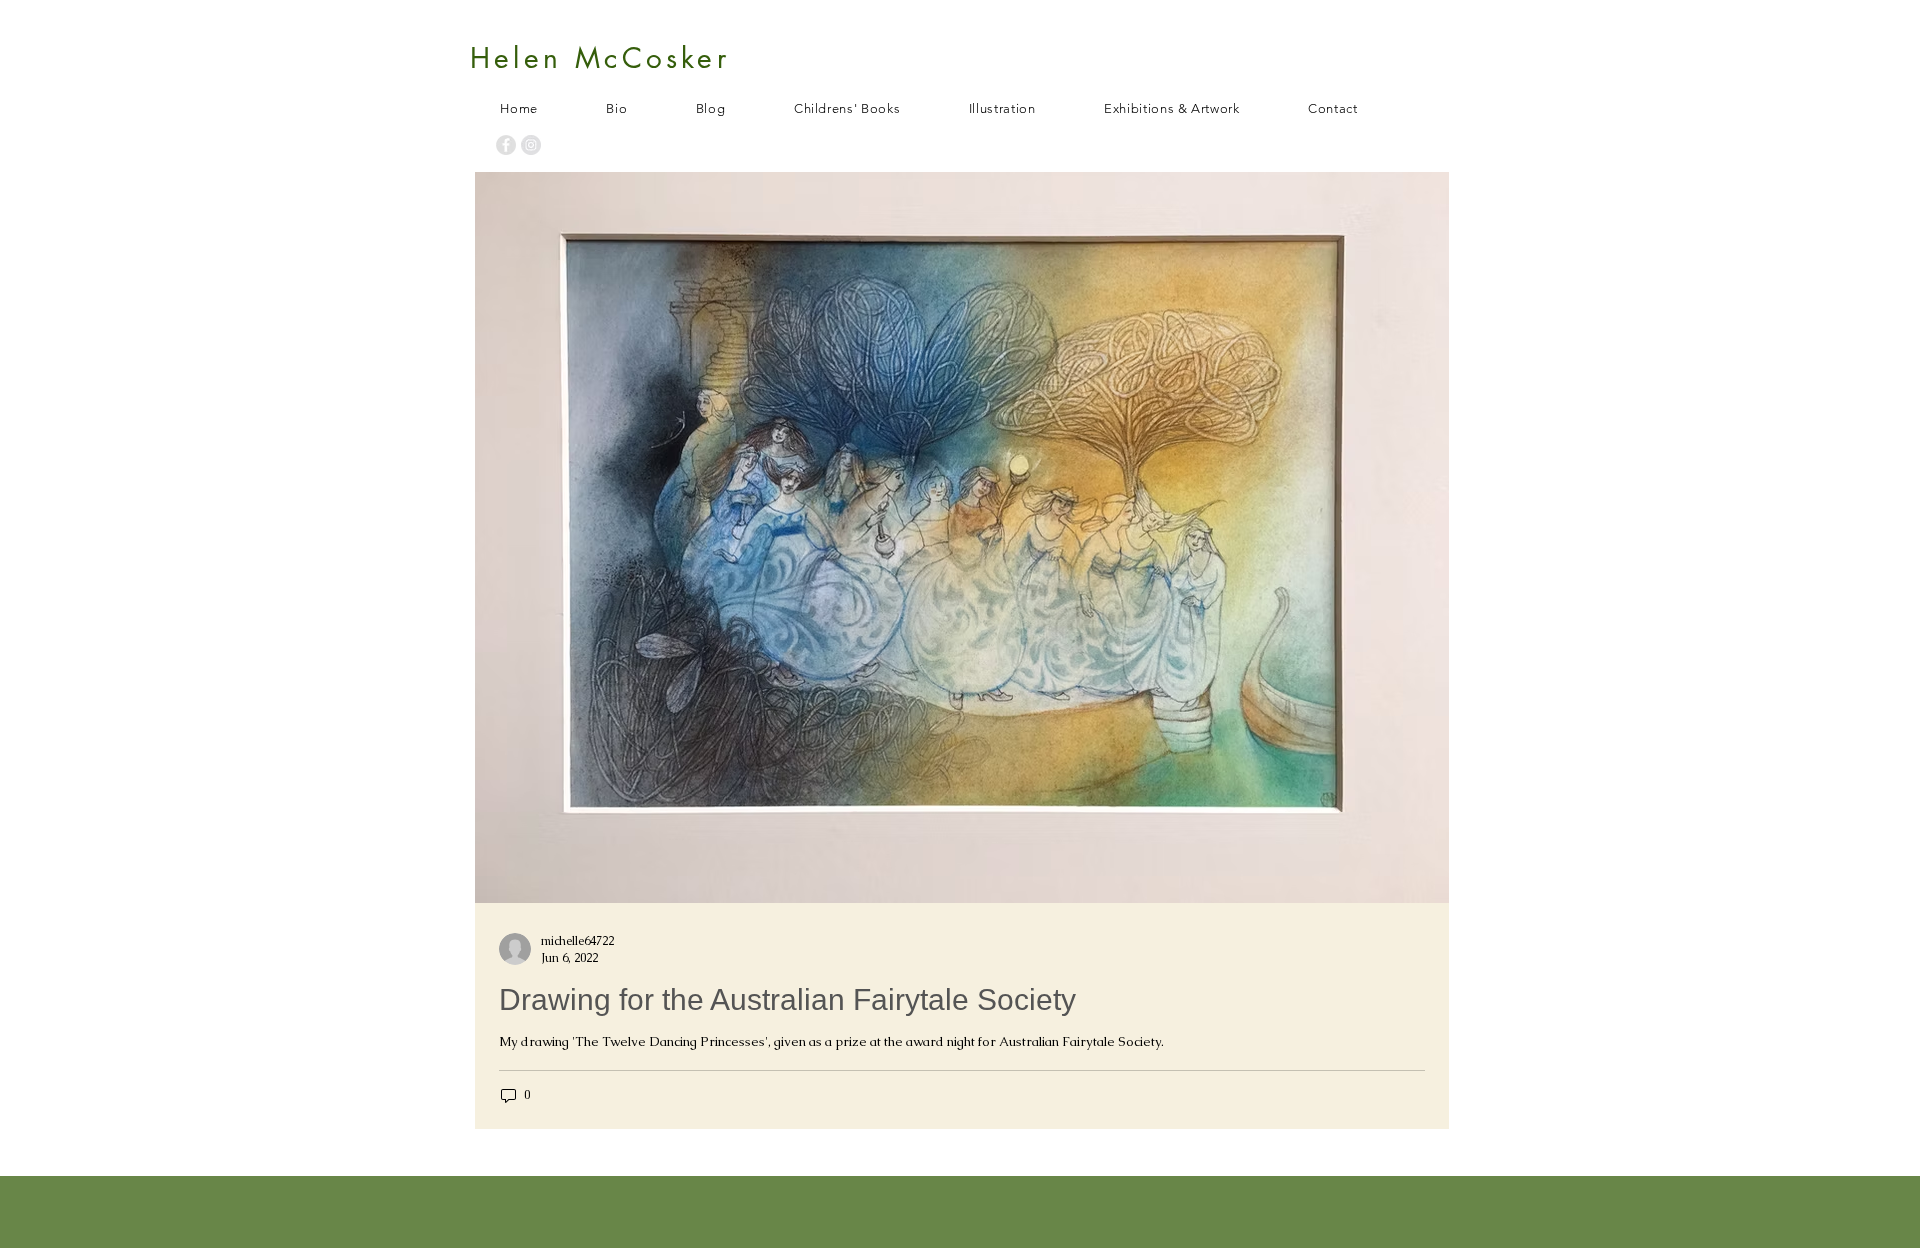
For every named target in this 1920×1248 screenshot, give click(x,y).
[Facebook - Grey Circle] (506, 145)
